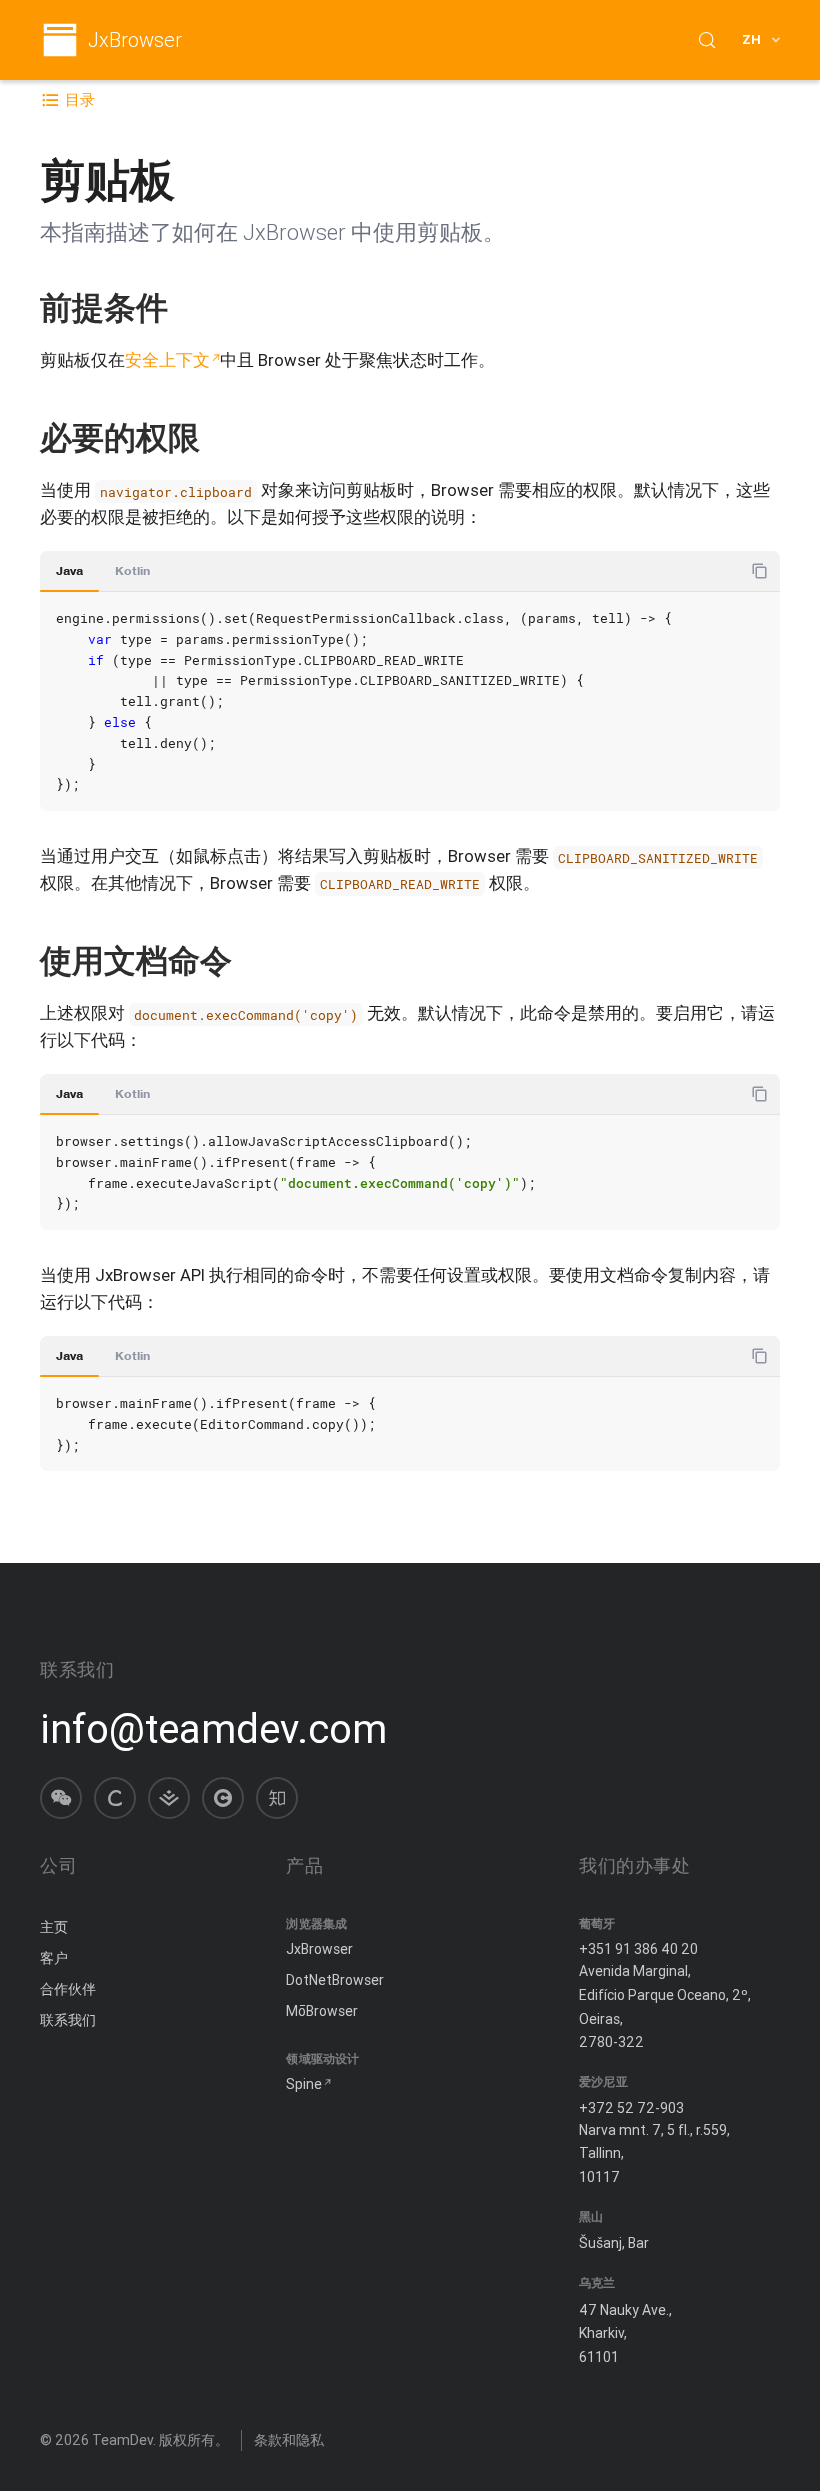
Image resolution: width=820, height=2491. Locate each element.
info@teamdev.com (213, 1729)
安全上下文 (167, 360)
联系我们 (68, 2020)
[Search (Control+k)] (707, 40)
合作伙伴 (68, 1989)
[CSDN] (115, 1798)
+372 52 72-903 (631, 2108)
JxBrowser (135, 40)
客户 (54, 1958)
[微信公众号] (61, 1798)
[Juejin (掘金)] (169, 1798)
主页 (54, 1927)
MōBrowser (322, 2011)
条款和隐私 (289, 2440)
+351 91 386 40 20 (638, 1949)
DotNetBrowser (335, 1980)
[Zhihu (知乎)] (277, 1798)
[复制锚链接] (189, 307)
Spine (304, 2084)
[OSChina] (223, 1798)
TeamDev (122, 2440)
